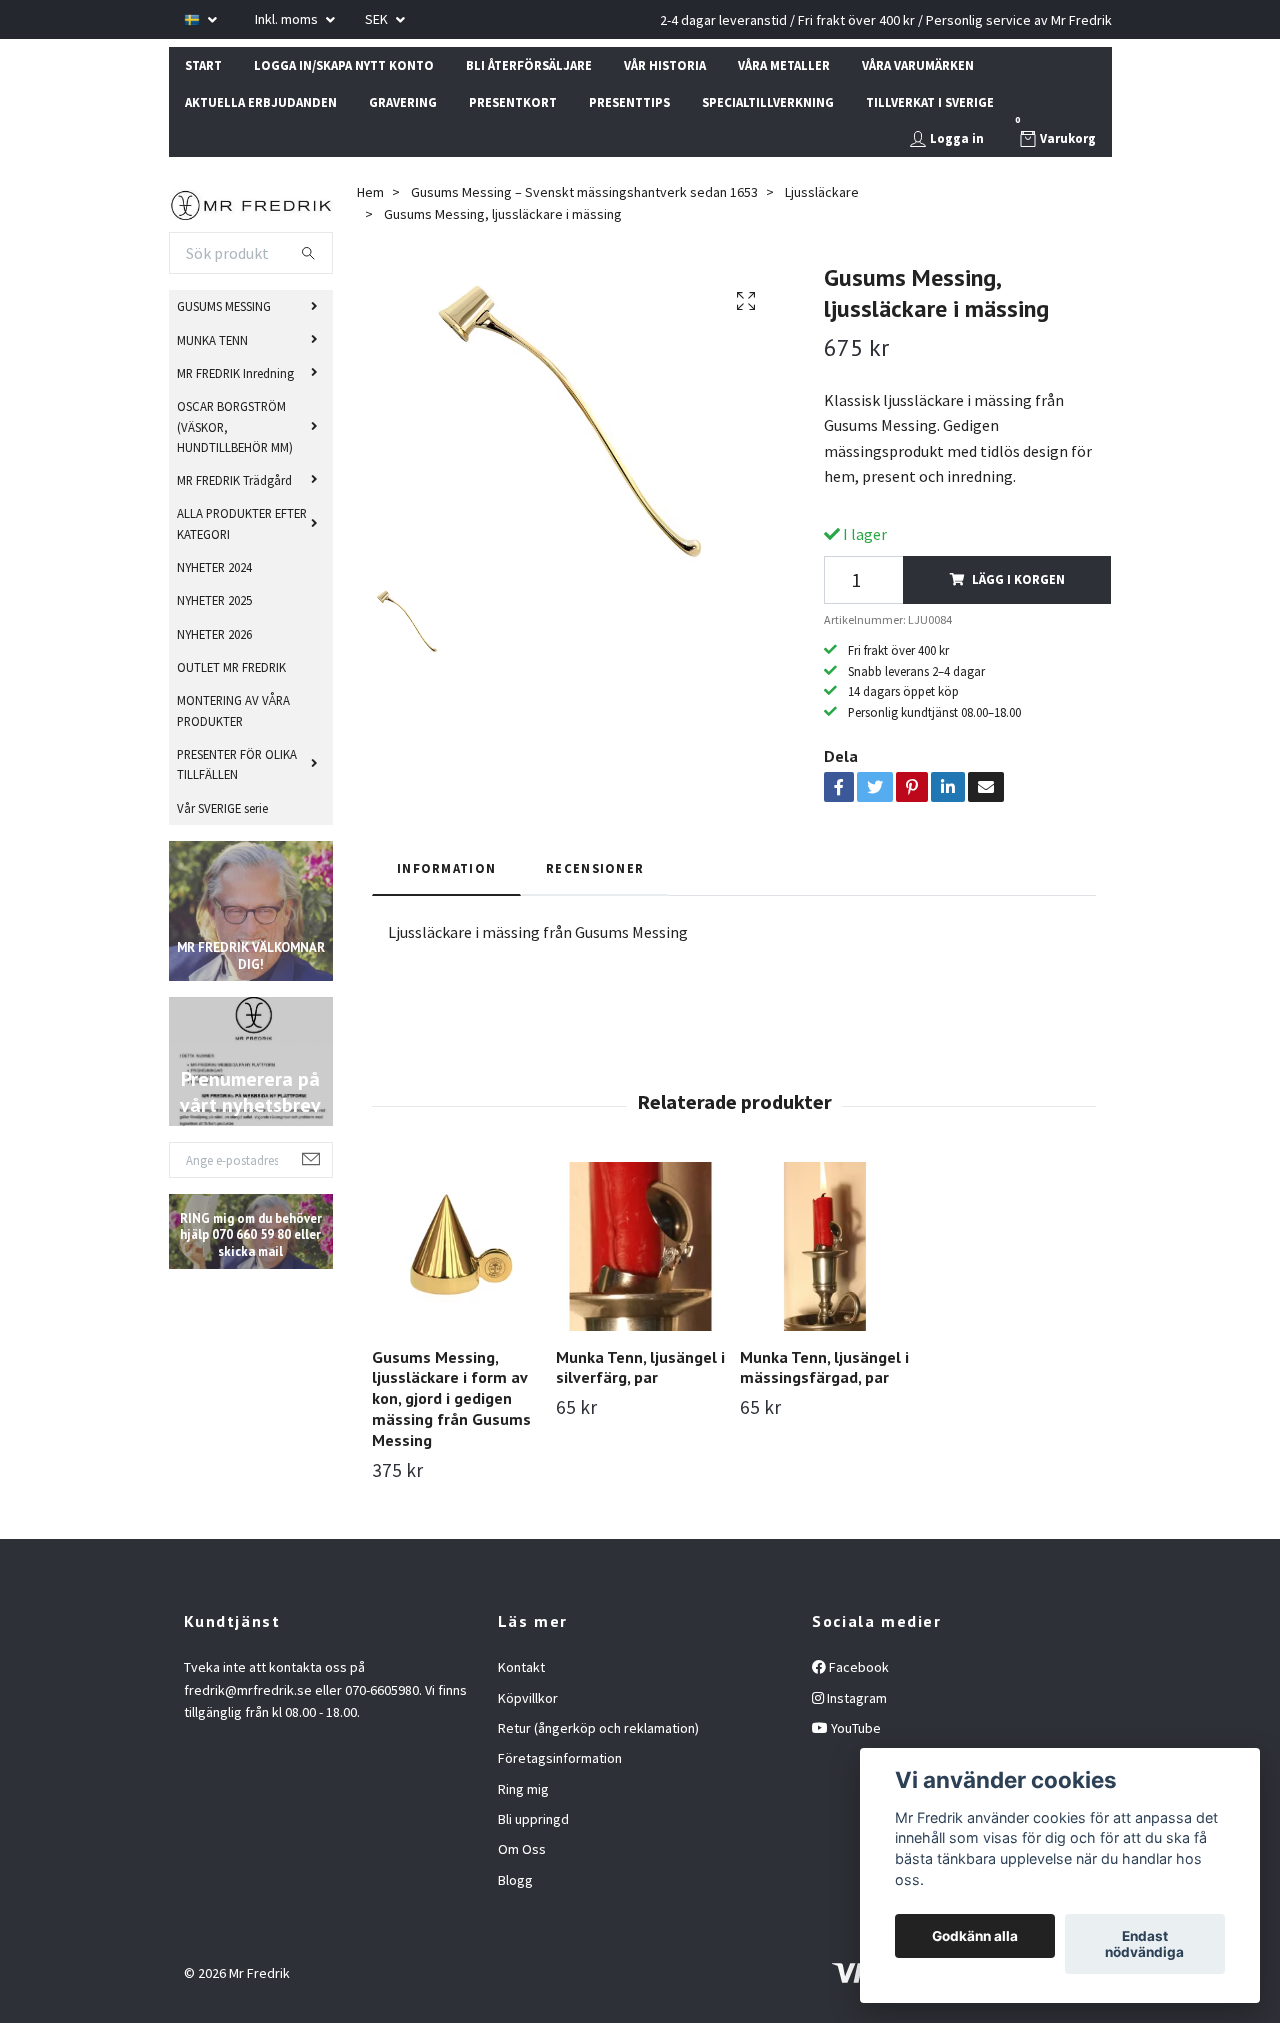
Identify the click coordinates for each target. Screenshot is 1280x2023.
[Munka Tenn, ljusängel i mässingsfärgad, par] (824, 1246)
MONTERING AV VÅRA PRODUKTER (233, 710)
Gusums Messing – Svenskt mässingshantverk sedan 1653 (584, 192)
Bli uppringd (533, 1819)
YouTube (854, 1728)
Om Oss (522, 1849)
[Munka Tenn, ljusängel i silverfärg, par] (640, 1246)
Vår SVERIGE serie (222, 808)
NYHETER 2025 (214, 600)
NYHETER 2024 (214, 567)
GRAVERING (403, 102)
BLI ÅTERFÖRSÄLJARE (529, 65)
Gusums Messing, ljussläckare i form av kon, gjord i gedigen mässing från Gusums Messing (451, 1398)
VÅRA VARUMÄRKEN (918, 65)
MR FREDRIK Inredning (235, 373)
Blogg (515, 1880)
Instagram (855, 1698)
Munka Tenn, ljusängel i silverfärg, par (640, 1367)
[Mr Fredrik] (251, 203)
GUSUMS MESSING (224, 306)
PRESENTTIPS (629, 102)
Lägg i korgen (1018, 579)
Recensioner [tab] (595, 868)
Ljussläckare (822, 192)
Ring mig (523, 1789)
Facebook (857, 1667)
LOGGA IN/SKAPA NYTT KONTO (344, 65)
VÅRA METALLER (784, 65)
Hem (370, 192)
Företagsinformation (560, 1758)
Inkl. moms (288, 19)
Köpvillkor (528, 1698)
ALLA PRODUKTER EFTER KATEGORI (242, 523)
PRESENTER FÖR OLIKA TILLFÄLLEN (237, 764)
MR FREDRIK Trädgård (234, 480)
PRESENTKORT (513, 102)
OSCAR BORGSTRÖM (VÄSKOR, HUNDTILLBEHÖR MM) (235, 426)
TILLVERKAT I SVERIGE (930, 102)
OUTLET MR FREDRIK (231, 667)
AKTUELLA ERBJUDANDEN (261, 102)
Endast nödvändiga (1144, 1944)
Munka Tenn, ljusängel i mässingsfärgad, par (824, 1367)
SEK (378, 19)
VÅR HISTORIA (665, 65)
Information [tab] (446, 868)
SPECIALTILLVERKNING (768, 102)
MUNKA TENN (212, 340)
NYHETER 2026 (214, 634)
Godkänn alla (975, 1936)
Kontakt (521, 1667)
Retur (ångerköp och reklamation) (598, 1728)
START (203, 65)
